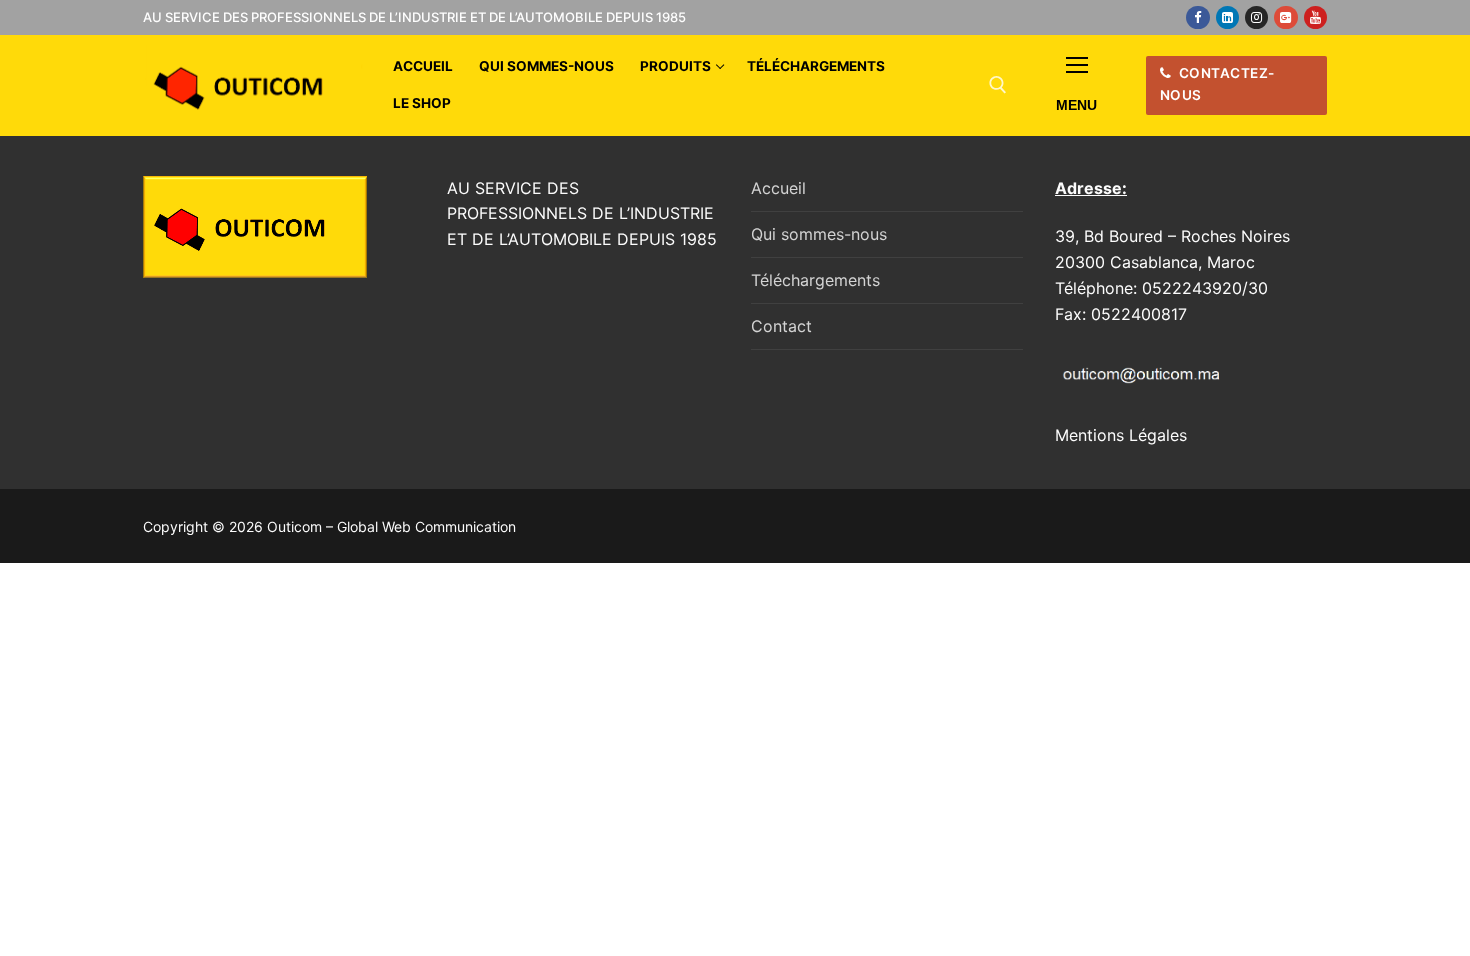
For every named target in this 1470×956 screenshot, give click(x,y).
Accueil (778, 188)
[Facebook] (1197, 17)
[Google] (1285, 17)
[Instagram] (1256, 17)
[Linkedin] (1227, 17)
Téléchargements (815, 280)
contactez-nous (1217, 84)
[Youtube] (1315, 17)
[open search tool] (998, 85)
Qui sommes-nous (819, 234)
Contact (781, 326)
